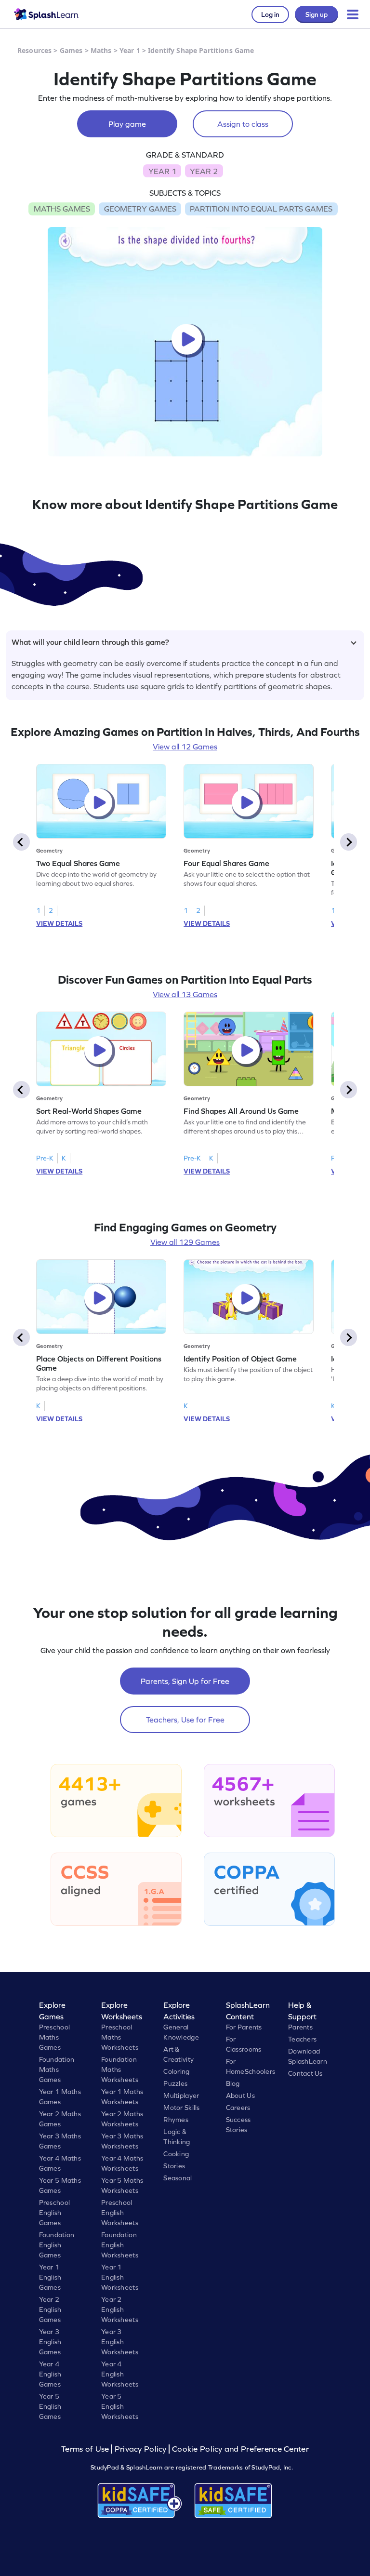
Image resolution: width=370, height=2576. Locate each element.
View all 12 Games (185, 747)
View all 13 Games (185, 994)
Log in (270, 14)
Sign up (317, 14)
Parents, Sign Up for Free (185, 1681)
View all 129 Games (185, 1242)
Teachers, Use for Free (185, 1720)
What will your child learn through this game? (90, 642)
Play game (127, 124)
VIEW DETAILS (59, 923)
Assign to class (243, 124)
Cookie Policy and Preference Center (240, 2449)
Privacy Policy (141, 2449)
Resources (34, 50)
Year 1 (130, 50)
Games (71, 50)
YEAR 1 (162, 171)
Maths (101, 50)
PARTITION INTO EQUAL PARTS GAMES (261, 209)
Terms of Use (86, 2449)
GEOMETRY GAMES (140, 209)
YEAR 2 (204, 171)
